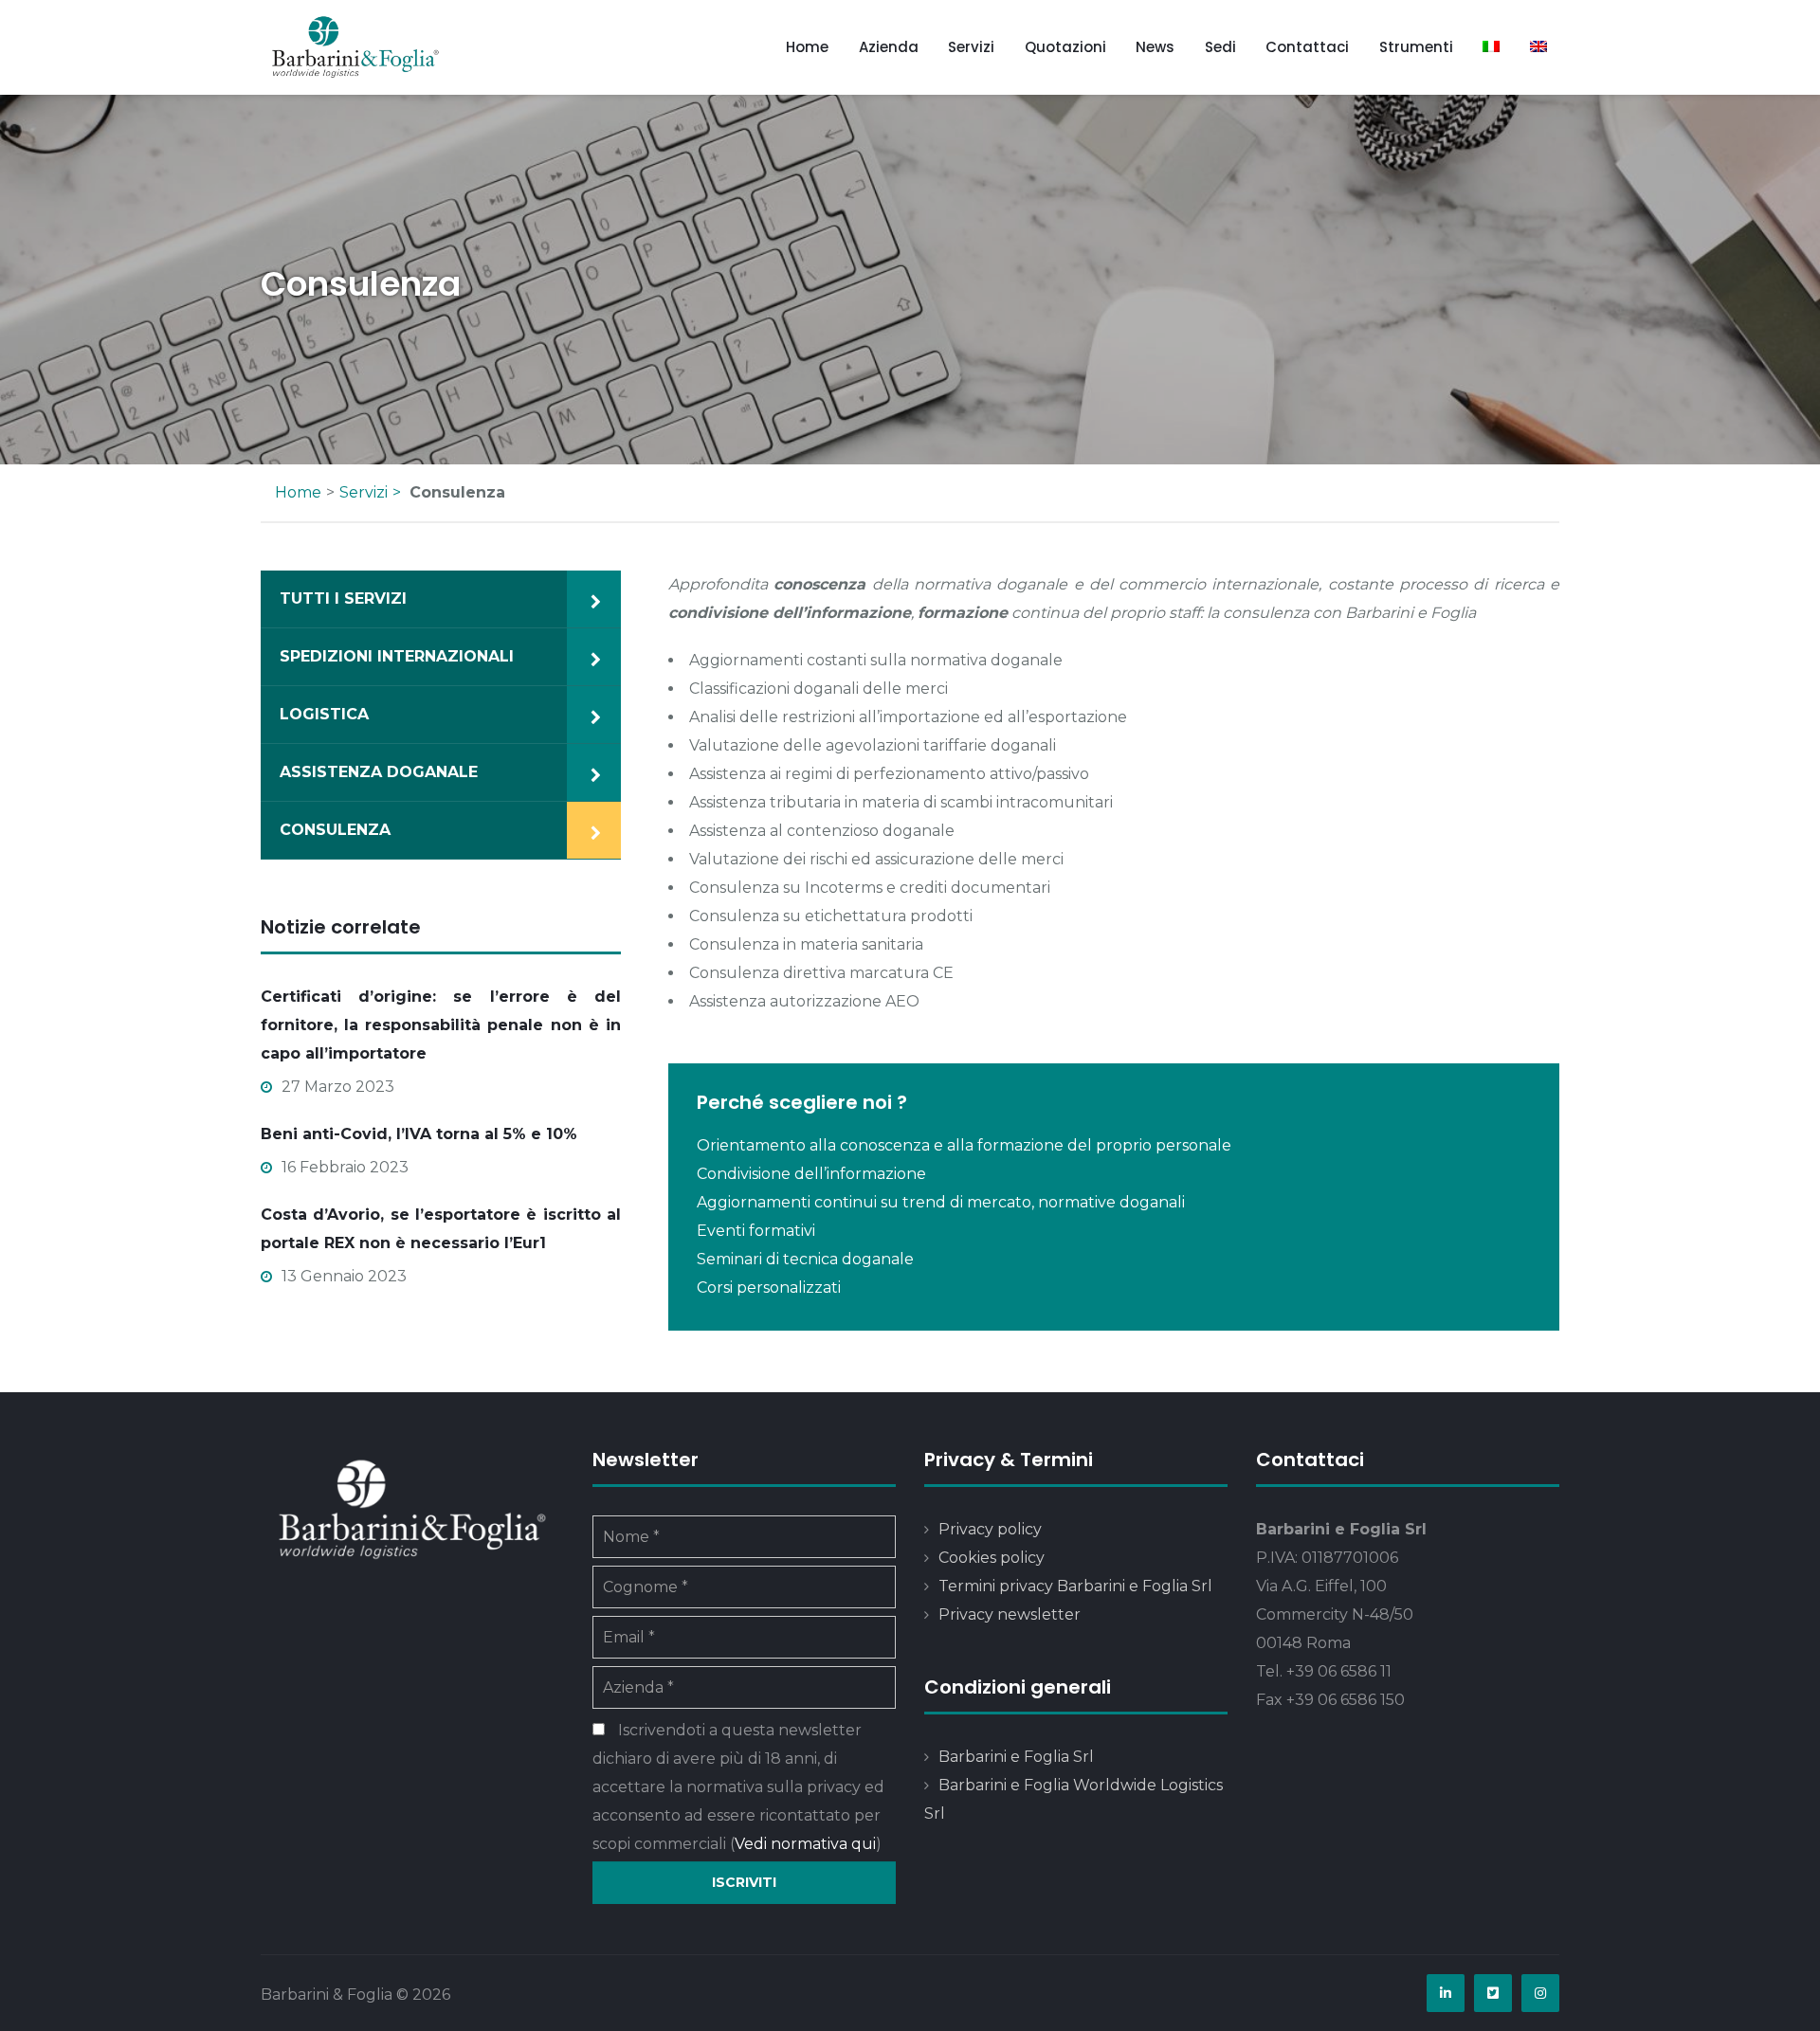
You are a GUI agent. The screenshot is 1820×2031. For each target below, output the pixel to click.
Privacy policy (990, 1529)
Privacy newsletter (1010, 1614)
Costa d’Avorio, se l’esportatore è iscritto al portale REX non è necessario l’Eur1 (441, 1229)
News (1155, 47)
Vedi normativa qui (805, 1844)
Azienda (889, 47)
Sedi (1220, 47)
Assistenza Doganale (379, 772)
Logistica (324, 714)
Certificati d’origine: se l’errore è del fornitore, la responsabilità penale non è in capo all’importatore (441, 1025)
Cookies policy (992, 1558)
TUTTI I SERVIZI (343, 598)
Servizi (971, 47)
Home (807, 47)
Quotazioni (1065, 47)
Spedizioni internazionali (397, 656)
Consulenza (335, 830)
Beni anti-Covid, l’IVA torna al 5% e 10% (419, 1134)
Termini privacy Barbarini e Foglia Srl (1075, 1586)
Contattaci (1307, 47)
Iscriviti (744, 1882)
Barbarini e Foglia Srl (1016, 1757)
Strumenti (1416, 47)
